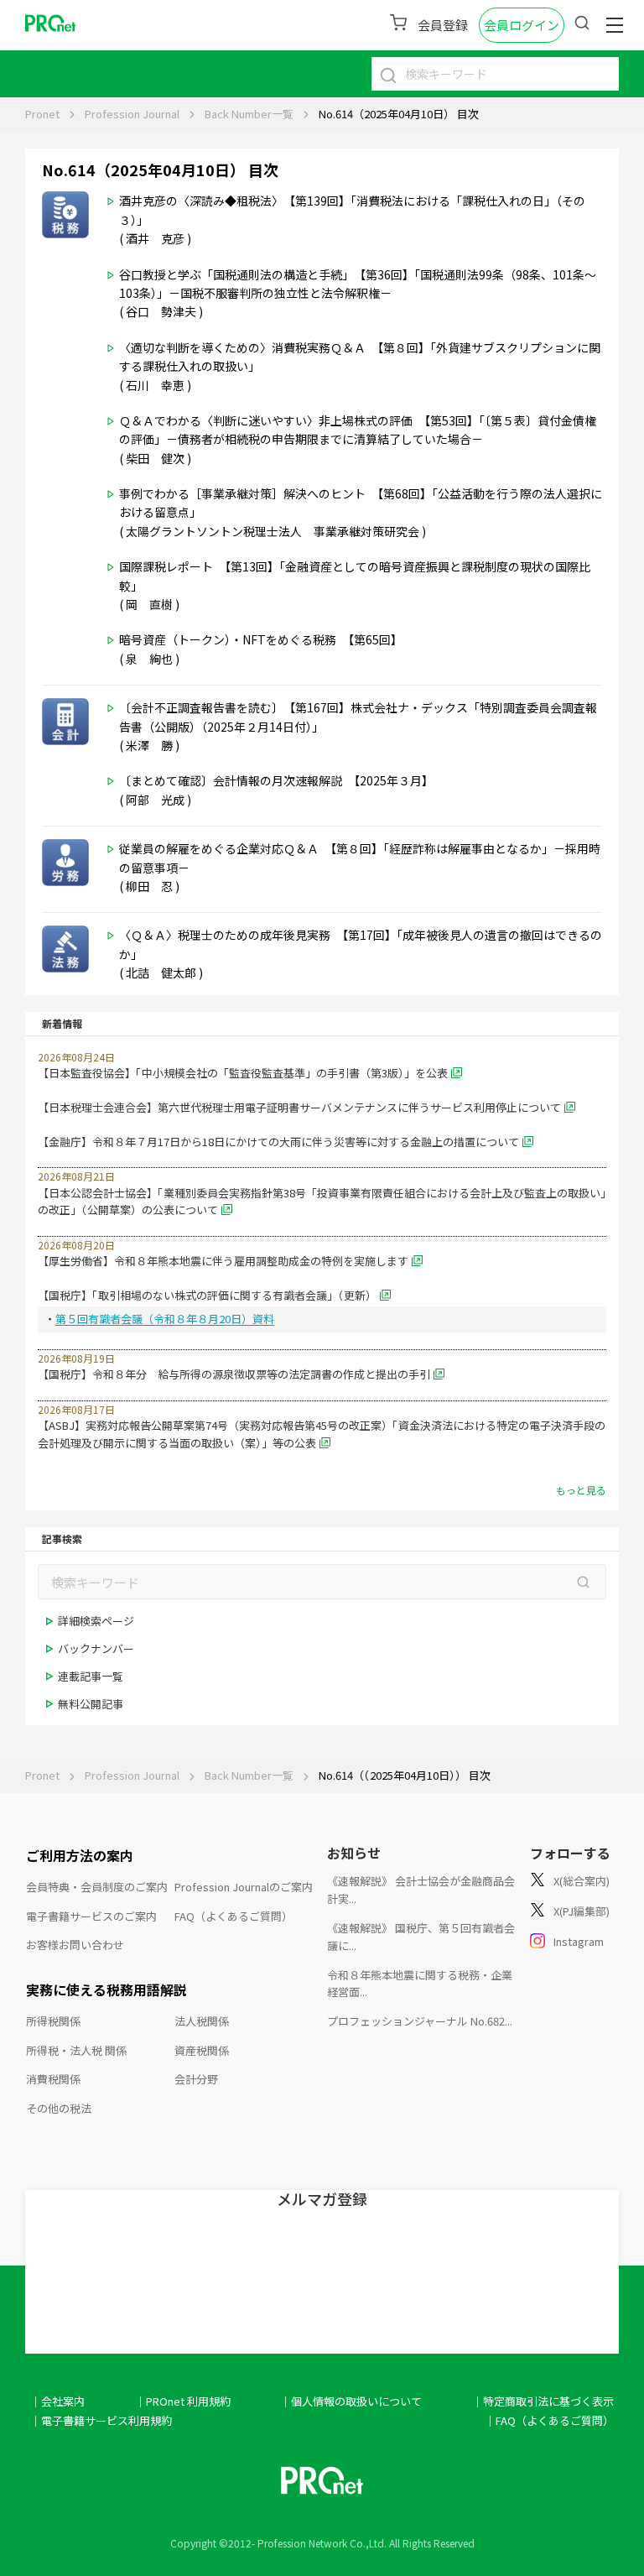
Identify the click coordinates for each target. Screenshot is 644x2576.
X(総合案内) (582, 1881)
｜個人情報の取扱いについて (351, 2401)
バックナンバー (96, 1648)
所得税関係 (53, 2021)
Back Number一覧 (249, 114)
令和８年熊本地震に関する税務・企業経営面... (420, 1984)
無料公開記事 (91, 1704)
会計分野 (196, 2079)
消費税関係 (53, 2079)
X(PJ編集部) (582, 1911)
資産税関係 (202, 2050)
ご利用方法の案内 (80, 1855)
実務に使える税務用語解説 (106, 1989)
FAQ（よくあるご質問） (234, 1916)
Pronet (42, 114)
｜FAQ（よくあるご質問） (549, 2420)
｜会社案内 (57, 2401)
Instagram (579, 1941)
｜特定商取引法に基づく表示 (543, 2401)
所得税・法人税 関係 (76, 2050)
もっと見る (581, 1490)
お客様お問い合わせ (75, 1945)
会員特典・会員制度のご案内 (97, 1887)
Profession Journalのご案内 (244, 1887)
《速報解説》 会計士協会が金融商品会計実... (421, 1890)
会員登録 (443, 25)
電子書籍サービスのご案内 (91, 1916)
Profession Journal (132, 114)
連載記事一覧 (91, 1676)
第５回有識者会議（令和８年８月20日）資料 (165, 1319)
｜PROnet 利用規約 (183, 2401)
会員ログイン (522, 25)
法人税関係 (202, 2021)
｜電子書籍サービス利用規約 (101, 2420)
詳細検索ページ (96, 1621)
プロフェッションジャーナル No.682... (420, 2021)
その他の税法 (59, 2108)
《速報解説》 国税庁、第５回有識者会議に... (421, 1937)
